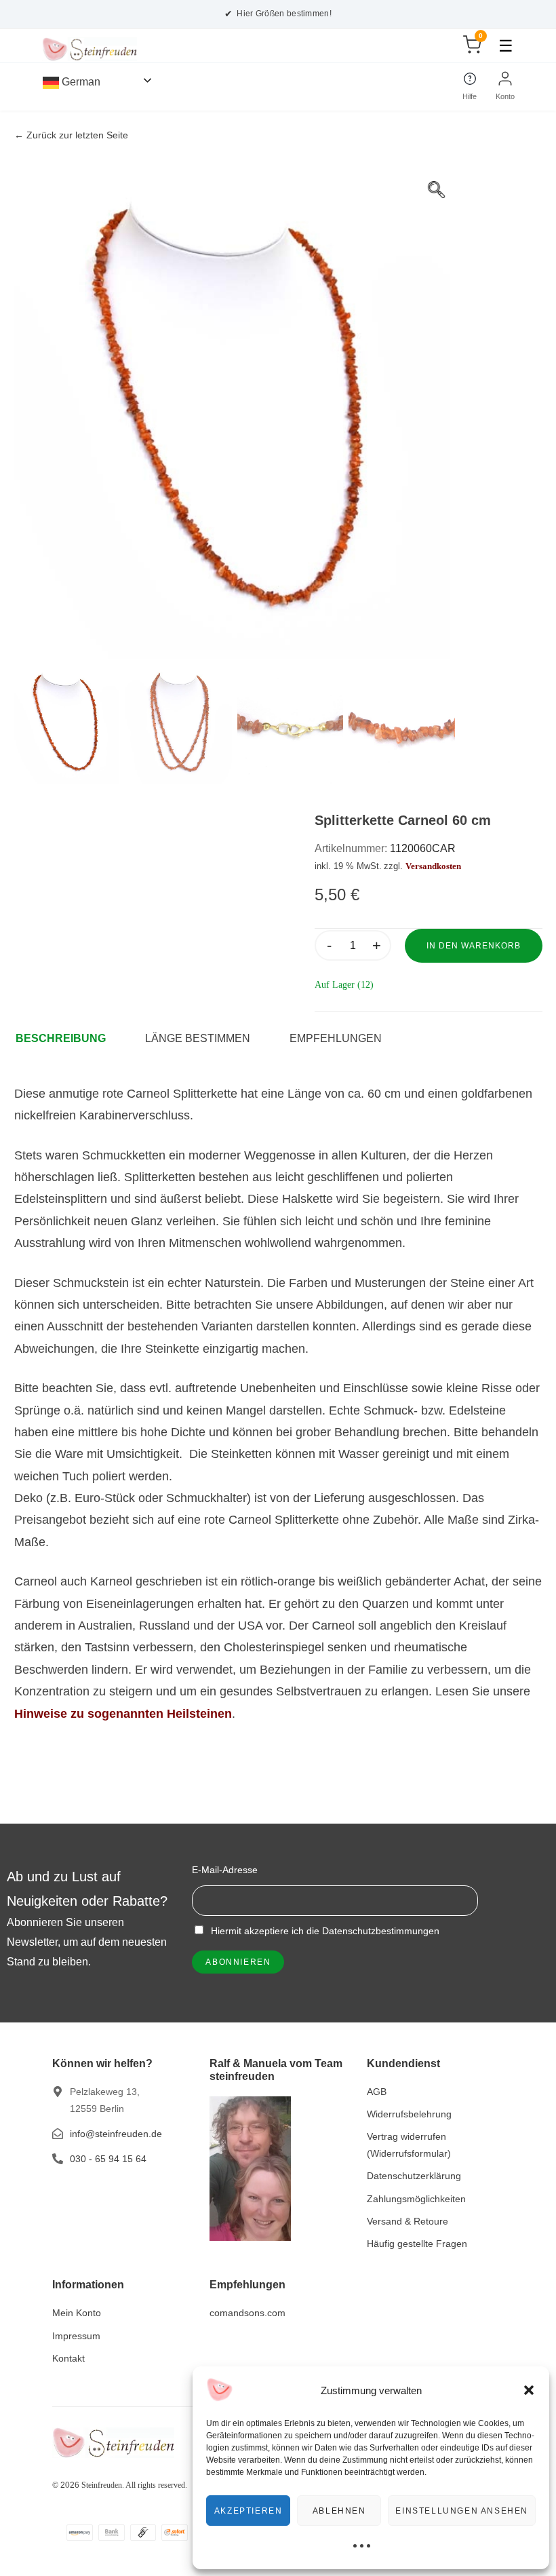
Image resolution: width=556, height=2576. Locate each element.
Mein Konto (77, 2313)
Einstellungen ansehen (462, 2511)
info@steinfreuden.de (116, 2134)
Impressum (76, 2336)
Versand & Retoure (408, 2221)
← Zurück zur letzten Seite (71, 135)
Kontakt (68, 2358)
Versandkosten (433, 866)
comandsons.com (247, 2313)
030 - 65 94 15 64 (108, 2159)
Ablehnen (339, 2511)
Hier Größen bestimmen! (278, 14)
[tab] (67, 1039)
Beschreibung (61, 1038)
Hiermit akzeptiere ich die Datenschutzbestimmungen (324, 1931)
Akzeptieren (249, 2511)
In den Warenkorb (474, 946)
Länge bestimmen (198, 1038)
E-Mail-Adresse (225, 1870)
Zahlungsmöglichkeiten (416, 2199)
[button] (529, 2390)
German (80, 82)
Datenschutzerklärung (414, 2176)
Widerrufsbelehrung (409, 2114)
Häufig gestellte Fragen (417, 2244)
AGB (377, 2092)
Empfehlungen (336, 1038)
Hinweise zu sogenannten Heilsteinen (123, 1714)
